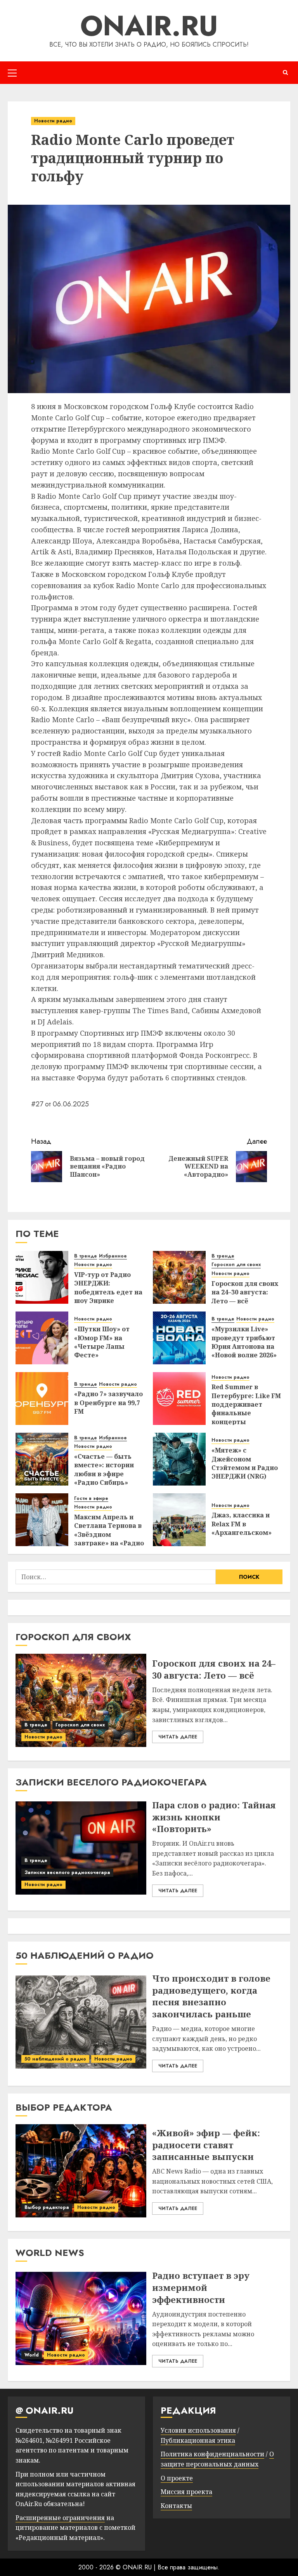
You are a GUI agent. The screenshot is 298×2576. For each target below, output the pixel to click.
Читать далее (178, 1737)
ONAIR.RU (149, 26)
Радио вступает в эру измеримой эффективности (201, 2287)
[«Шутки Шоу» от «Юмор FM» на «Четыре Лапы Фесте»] (42, 1338)
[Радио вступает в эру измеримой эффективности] (81, 2318)
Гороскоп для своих (236, 1265)
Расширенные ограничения (60, 2518)
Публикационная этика (198, 2440)
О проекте (177, 2478)
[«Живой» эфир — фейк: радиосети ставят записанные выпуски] (81, 2171)
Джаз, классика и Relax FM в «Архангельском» (242, 1524)
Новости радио (53, 121)
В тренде (86, 1256)
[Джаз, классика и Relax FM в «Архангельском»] (179, 1520)
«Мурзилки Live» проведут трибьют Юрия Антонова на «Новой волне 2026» (244, 1342)
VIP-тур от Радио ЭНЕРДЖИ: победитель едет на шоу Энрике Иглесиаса (108, 1292)
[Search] (285, 72)
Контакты (176, 2506)
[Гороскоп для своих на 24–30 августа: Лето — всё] (179, 1277)
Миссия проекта (186, 2492)
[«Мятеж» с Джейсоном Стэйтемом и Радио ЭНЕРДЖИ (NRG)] (179, 1459)
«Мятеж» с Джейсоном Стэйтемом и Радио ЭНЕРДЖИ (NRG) (245, 1463)
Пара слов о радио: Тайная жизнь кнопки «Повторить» (214, 1817)
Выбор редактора (47, 2207)
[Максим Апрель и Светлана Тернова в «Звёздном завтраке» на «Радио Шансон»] (42, 1520)
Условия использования (198, 2430)
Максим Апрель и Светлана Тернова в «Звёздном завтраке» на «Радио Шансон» (109, 1534)
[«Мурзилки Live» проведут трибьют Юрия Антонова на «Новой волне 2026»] (179, 1338)
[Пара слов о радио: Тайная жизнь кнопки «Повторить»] (81, 1848)
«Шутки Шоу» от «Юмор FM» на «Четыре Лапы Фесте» (102, 1342)
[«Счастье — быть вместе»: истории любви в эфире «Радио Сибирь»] (42, 1459)
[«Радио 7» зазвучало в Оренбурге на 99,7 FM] (42, 1399)
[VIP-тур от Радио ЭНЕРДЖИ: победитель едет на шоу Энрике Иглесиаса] (42, 1277)
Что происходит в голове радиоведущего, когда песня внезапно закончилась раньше (211, 1996)
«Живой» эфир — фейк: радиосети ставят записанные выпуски (206, 2145)
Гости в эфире (91, 1499)
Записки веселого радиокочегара (67, 1872)
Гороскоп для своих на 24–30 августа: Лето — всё (245, 1292)
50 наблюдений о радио (55, 2059)
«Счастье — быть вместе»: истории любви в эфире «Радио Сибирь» (104, 1469)
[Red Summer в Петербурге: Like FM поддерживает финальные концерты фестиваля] (179, 1399)
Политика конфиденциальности (212, 2454)
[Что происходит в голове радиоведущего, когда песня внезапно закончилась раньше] (81, 2022)
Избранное (113, 1256)
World (32, 2355)
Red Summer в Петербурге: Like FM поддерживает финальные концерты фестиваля (246, 1409)
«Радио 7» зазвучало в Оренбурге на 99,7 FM (108, 1403)
